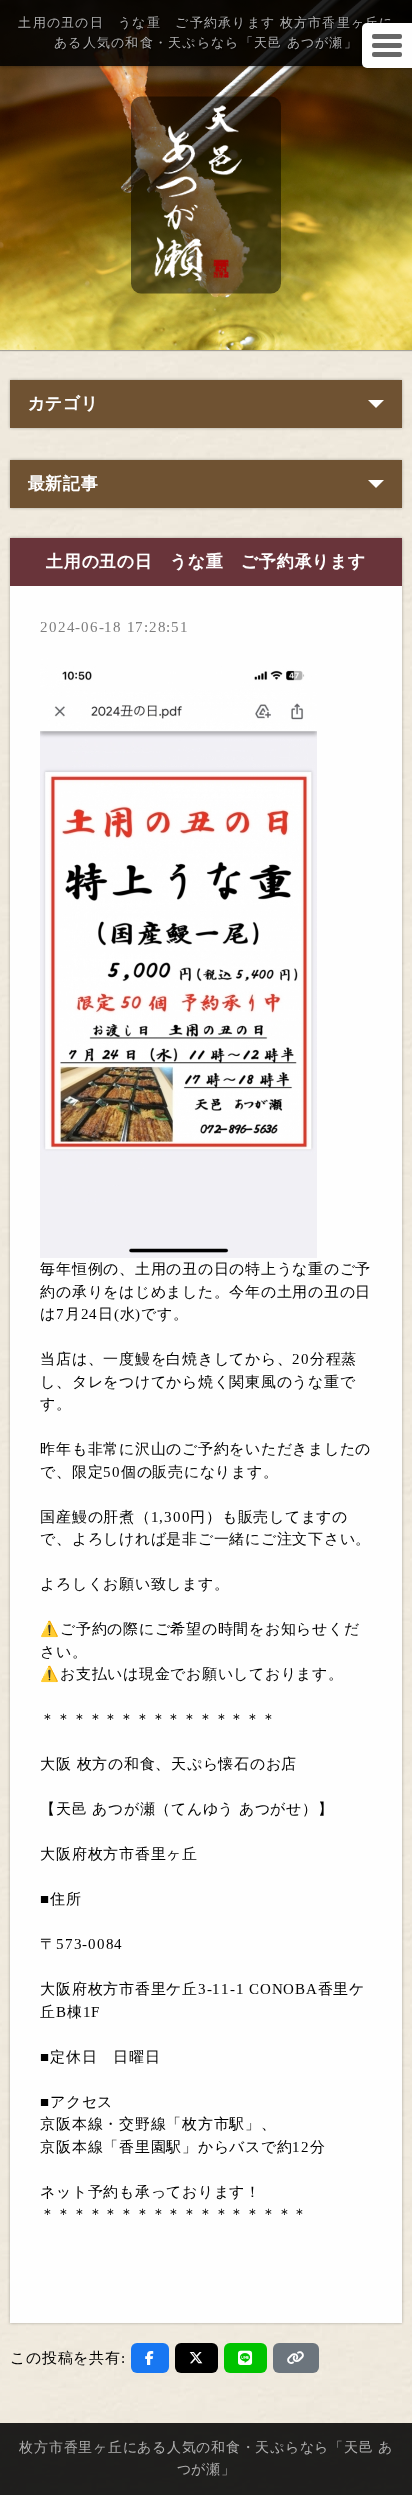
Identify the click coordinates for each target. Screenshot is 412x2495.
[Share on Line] (245, 2358)
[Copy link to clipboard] (296, 2358)
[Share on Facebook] (150, 2358)
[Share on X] (196, 2358)
